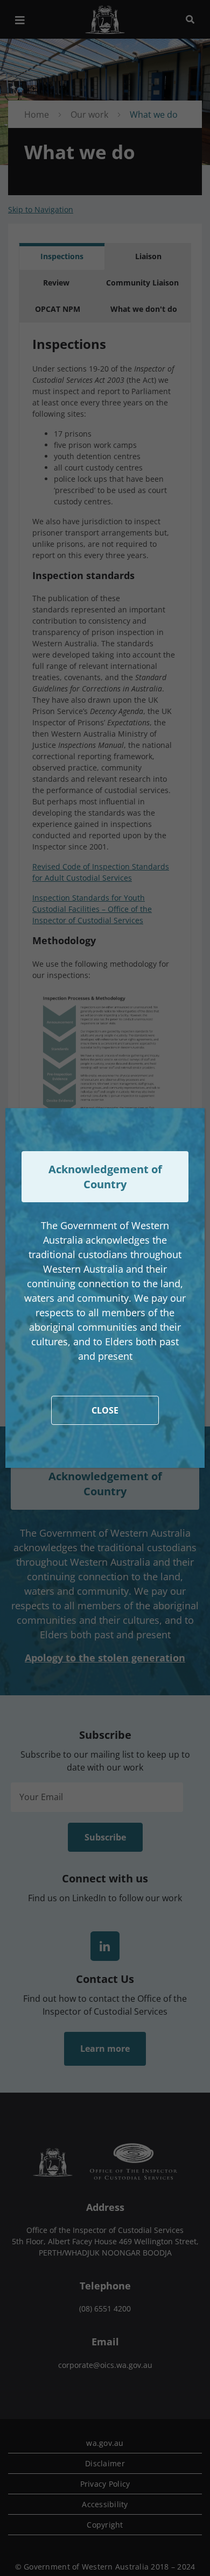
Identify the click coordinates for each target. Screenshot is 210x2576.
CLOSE (105, 1410)
